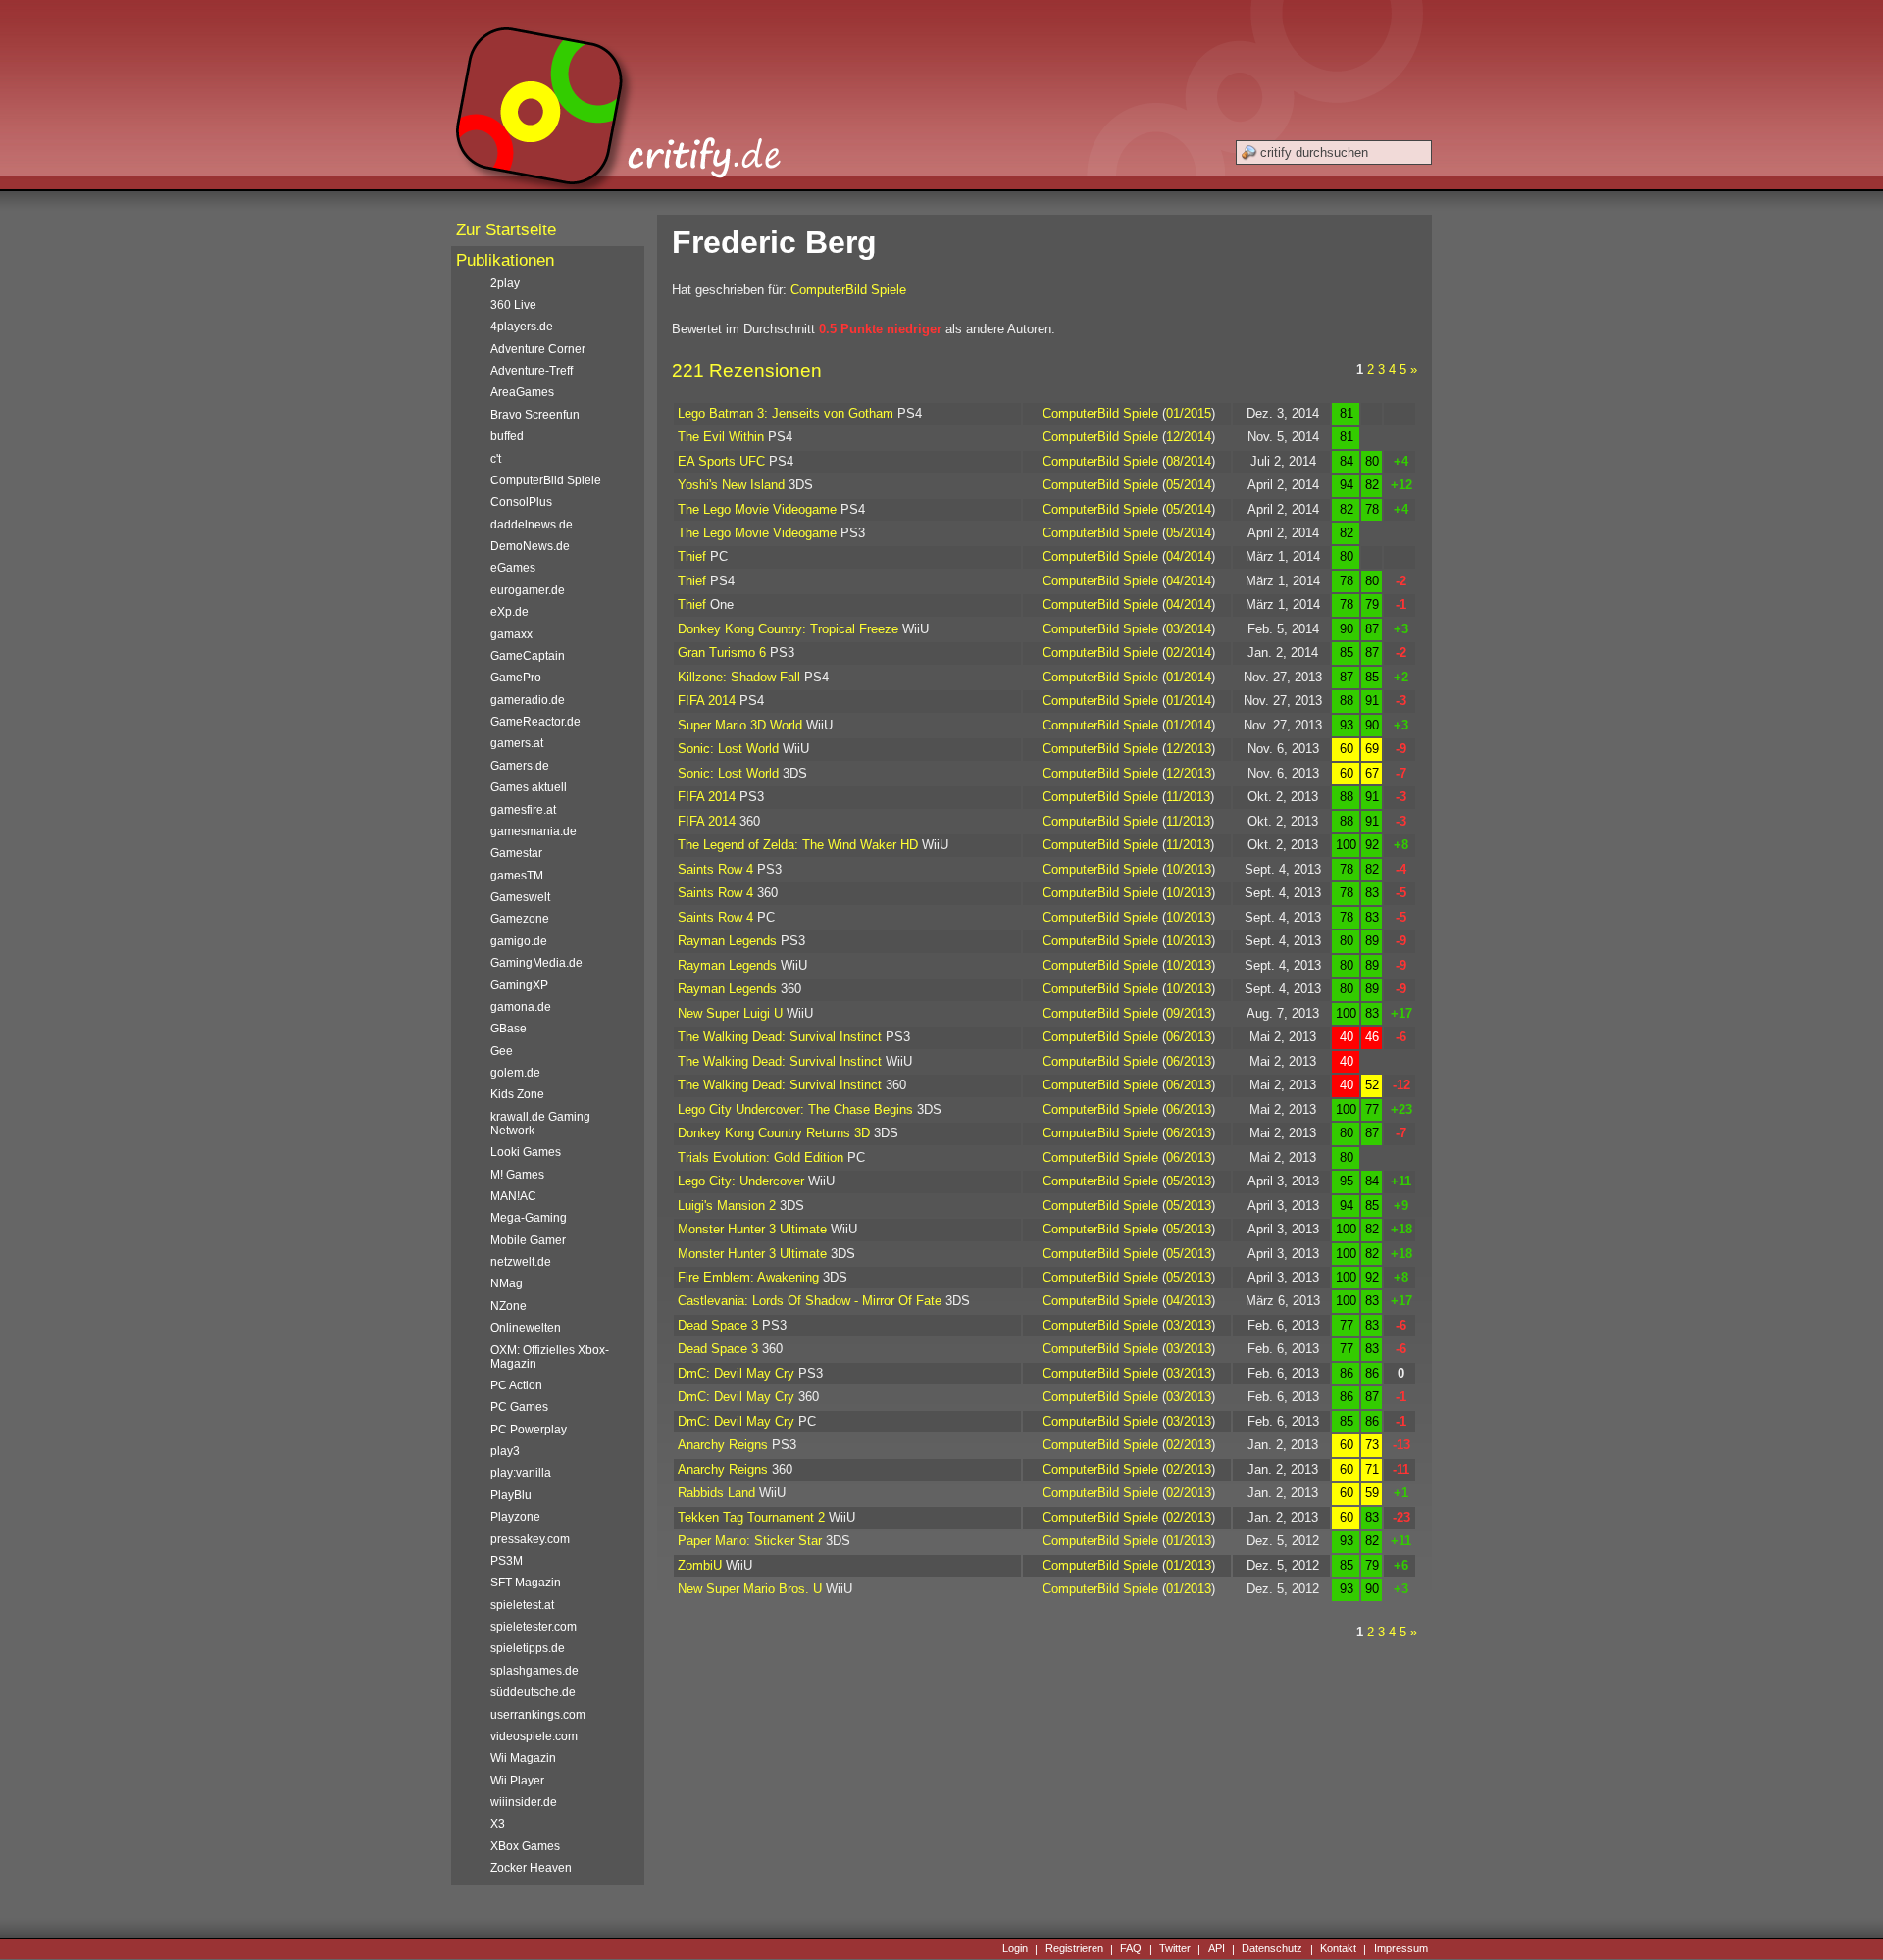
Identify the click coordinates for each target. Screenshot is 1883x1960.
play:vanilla (521, 1473)
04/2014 (1189, 556)
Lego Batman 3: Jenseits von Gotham (786, 413)
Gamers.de (520, 766)
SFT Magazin (526, 1583)
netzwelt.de (521, 1262)
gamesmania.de (534, 831)
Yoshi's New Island (731, 485)
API (1217, 1949)
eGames (513, 568)
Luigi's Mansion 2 (727, 1206)
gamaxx (511, 634)
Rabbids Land (716, 1493)
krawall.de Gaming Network (540, 1124)
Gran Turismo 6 (722, 653)
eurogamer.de (528, 590)
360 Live (513, 305)
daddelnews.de (532, 525)
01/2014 (1189, 677)
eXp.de (509, 612)
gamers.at (517, 743)
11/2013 (1188, 797)
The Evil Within (721, 437)
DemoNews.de (530, 546)
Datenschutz (1272, 1949)
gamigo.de (519, 941)
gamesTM (517, 876)
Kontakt (1338, 1949)
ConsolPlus (521, 502)
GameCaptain (528, 656)
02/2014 (1189, 653)
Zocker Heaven (531, 1868)
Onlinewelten (526, 1328)
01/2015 (1189, 413)
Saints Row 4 (715, 869)
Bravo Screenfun (535, 415)
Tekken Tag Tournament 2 (751, 1517)
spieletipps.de (528, 1648)
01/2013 (1189, 1541)
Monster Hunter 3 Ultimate (752, 1229)
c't (496, 459)
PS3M (507, 1561)
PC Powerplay (529, 1430)
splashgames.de (534, 1671)
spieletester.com (534, 1627)
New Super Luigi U (730, 1013)
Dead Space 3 (718, 1325)
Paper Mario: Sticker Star (750, 1541)
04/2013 (1189, 1301)
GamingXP (519, 985)
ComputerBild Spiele (848, 290)
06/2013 (1189, 1037)
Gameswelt (520, 897)
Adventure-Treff (532, 371)
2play (505, 283)
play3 (505, 1451)
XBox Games (525, 1846)
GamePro (516, 678)
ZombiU (700, 1565)
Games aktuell (529, 787)
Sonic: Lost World (728, 749)
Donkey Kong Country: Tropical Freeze (788, 629)
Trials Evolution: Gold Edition (761, 1157)
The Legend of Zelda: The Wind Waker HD (798, 845)
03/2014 (1189, 629)
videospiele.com (534, 1736)
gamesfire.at (523, 810)
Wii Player (517, 1781)
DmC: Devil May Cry (736, 1373)
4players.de (522, 327)
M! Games (517, 1175)
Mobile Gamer (528, 1240)
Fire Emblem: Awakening (748, 1277)
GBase (509, 1029)
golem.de (515, 1073)
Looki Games (526, 1152)
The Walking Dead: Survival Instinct (780, 1037)
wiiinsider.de (524, 1802)
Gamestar (516, 853)
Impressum (1401, 1949)
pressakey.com (530, 1539)
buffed (507, 436)
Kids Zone (517, 1094)
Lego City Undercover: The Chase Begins (795, 1109)
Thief (692, 556)
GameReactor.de (535, 722)
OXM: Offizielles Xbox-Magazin (550, 1357)
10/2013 (1189, 869)
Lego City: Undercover (741, 1181)
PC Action (516, 1385)
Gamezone (520, 919)
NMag (507, 1283)
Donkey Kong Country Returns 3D (774, 1133)
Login (1015, 1949)
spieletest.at (522, 1605)
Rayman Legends (727, 941)
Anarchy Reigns (723, 1445)
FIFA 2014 (707, 701)
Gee (502, 1051)
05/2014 (1189, 485)
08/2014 (1189, 461)
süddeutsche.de (533, 1692)
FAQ (1131, 1949)
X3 (498, 1824)
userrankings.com (538, 1715)
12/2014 (1189, 437)
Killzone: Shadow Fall (739, 677)
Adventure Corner (538, 349)
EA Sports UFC (721, 461)
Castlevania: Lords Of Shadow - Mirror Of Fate (810, 1301)
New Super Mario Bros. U (750, 1589)
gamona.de (521, 1007)
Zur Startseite (506, 230)
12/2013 (1189, 749)
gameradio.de (528, 700)
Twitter (1175, 1949)
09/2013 (1189, 1013)
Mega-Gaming (529, 1218)
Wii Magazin (523, 1758)
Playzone (515, 1517)
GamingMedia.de (536, 963)
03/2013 (1189, 1325)
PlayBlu (511, 1495)
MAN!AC (513, 1196)
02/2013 (1189, 1445)
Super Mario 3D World (740, 725)
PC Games (519, 1407)
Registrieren (1074, 1949)
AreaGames (522, 392)
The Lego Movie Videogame (757, 509)
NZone (509, 1306)
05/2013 (1189, 1181)
